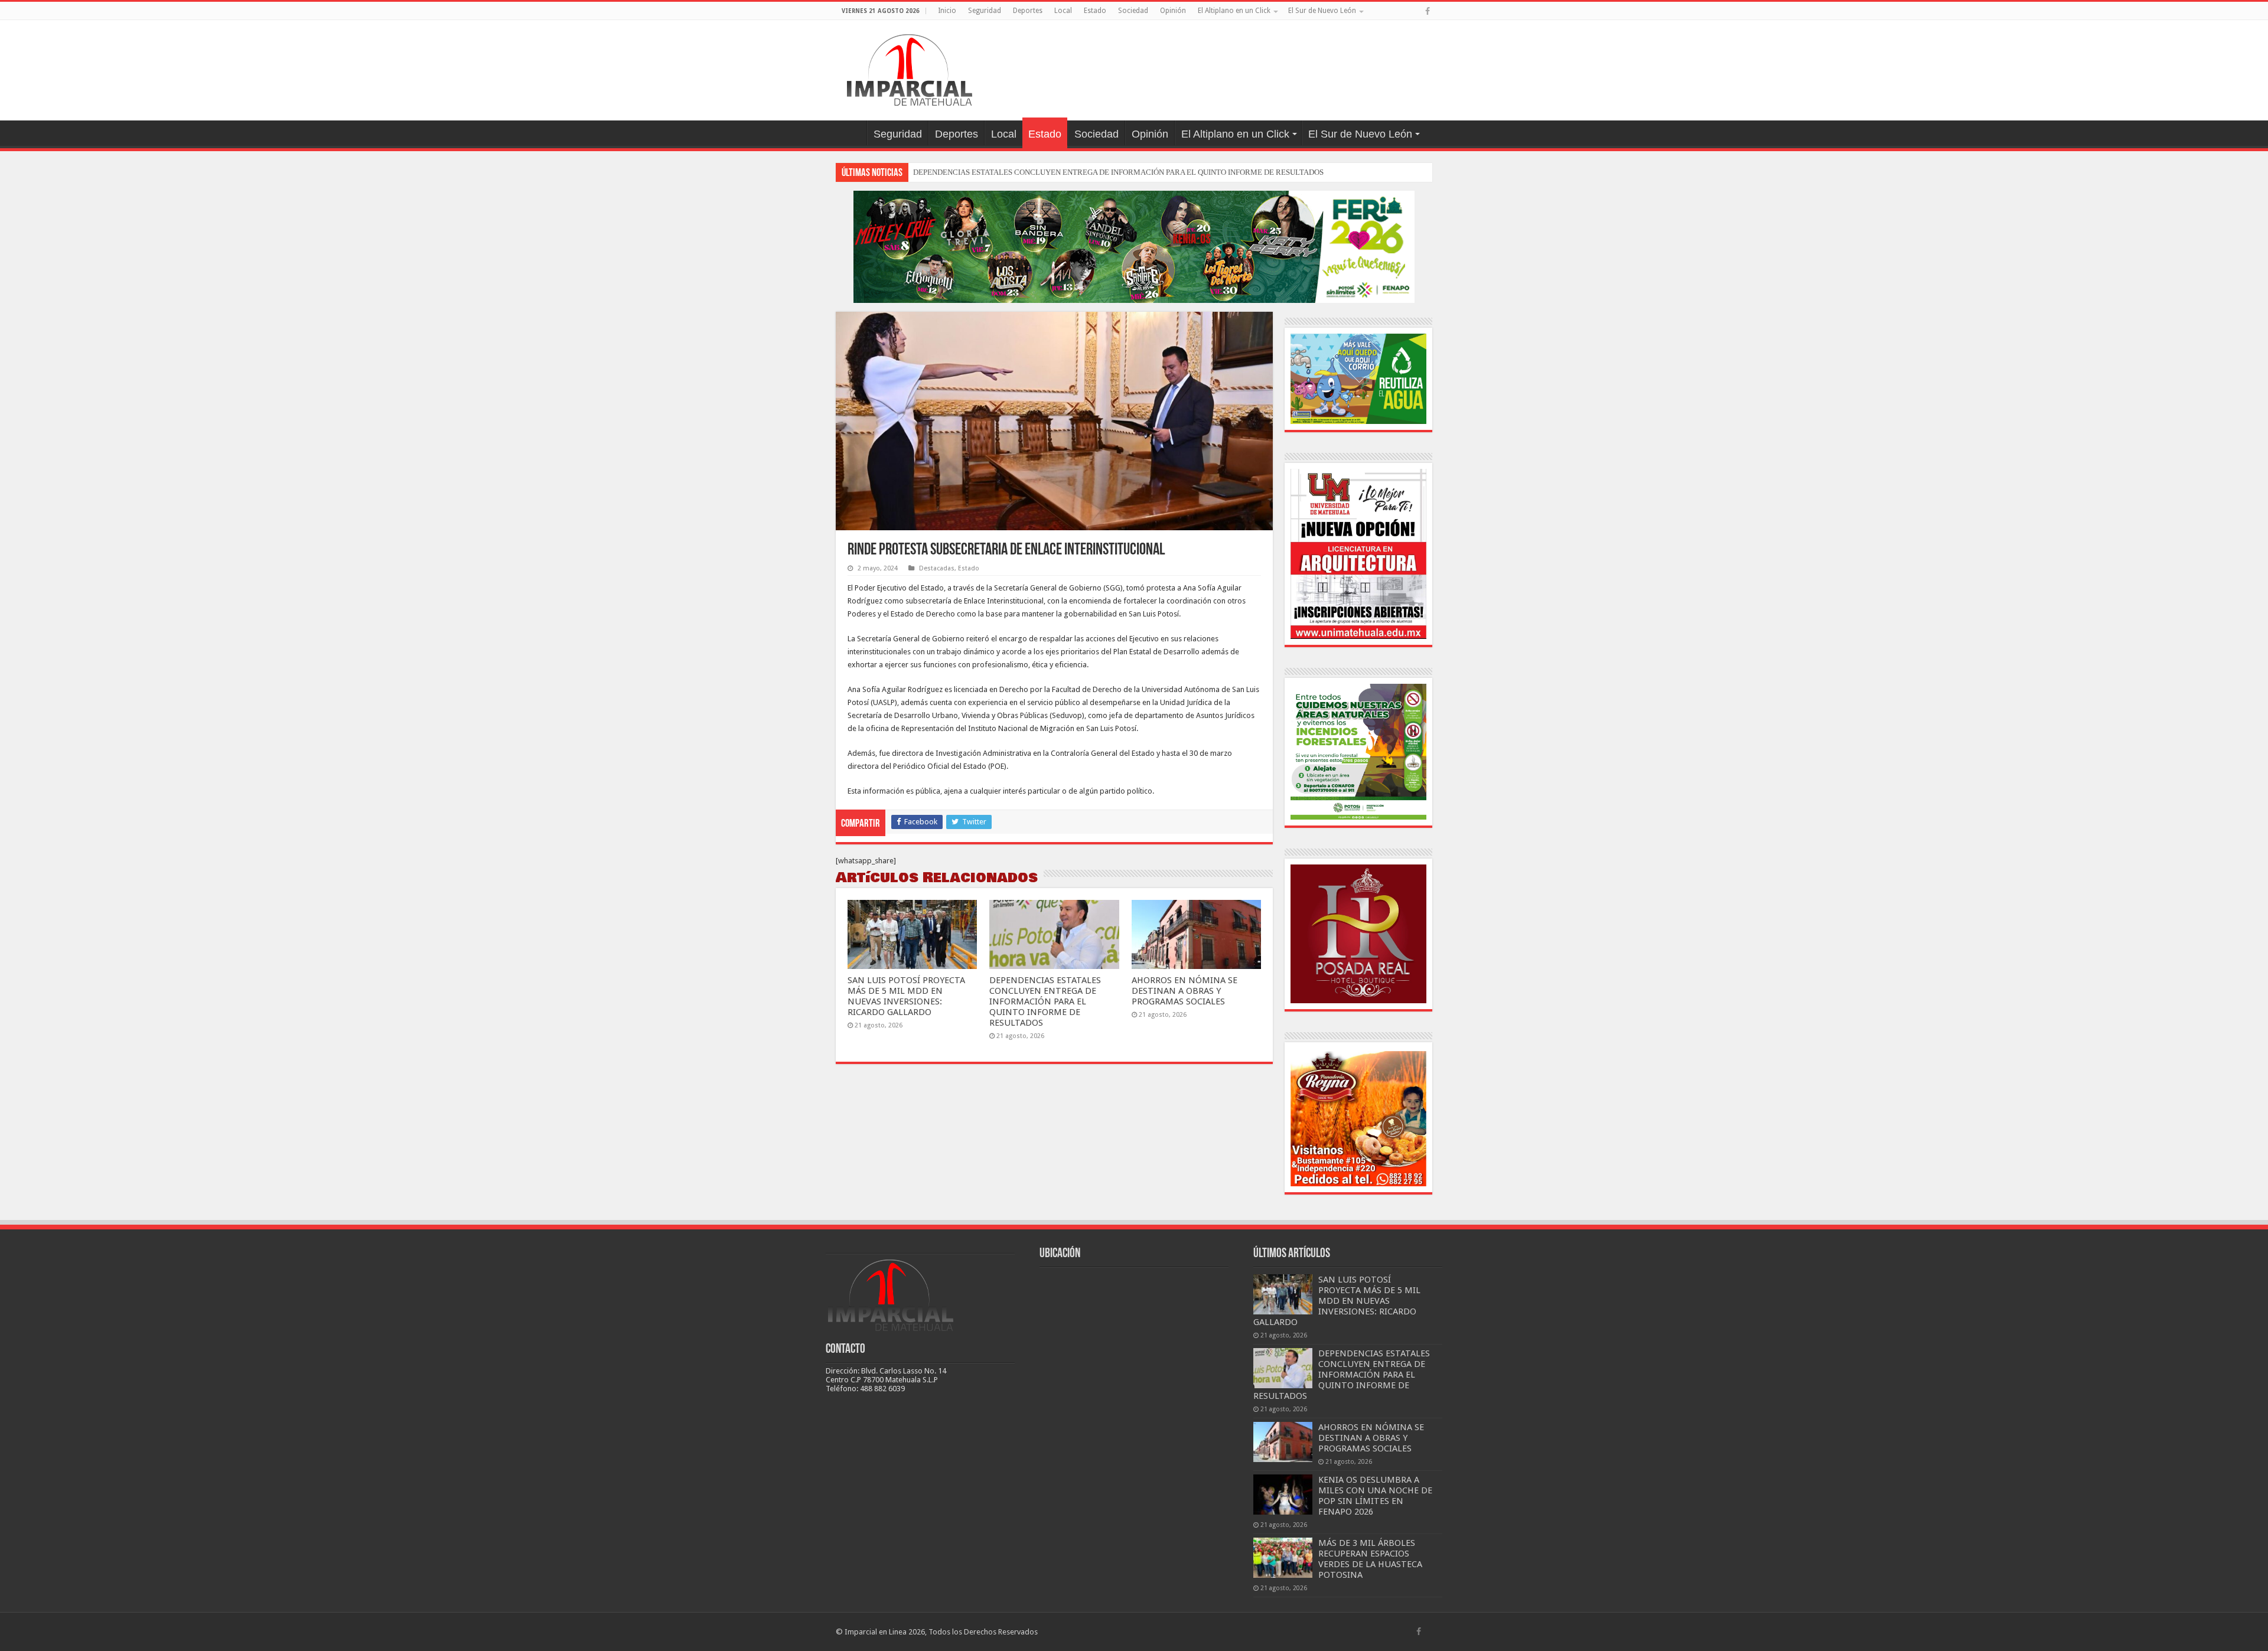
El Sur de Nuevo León (1322, 11)
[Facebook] (1428, 11)
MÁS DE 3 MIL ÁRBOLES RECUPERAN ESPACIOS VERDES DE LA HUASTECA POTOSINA (1370, 1559)
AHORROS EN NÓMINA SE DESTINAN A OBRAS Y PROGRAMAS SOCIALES (1184, 991)
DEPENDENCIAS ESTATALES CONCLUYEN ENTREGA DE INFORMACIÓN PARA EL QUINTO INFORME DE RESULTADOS (1118, 172)
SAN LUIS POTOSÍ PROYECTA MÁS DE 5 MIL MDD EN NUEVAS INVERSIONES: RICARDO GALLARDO (906, 996)
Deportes (1028, 11)
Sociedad (1133, 11)
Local (1063, 11)
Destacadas (937, 568)
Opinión (1173, 11)
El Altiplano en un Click (1234, 11)
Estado (1095, 11)
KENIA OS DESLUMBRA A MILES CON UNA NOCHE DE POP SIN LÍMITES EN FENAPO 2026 (1375, 1496)
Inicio (947, 11)
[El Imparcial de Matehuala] (910, 68)
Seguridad (985, 11)
